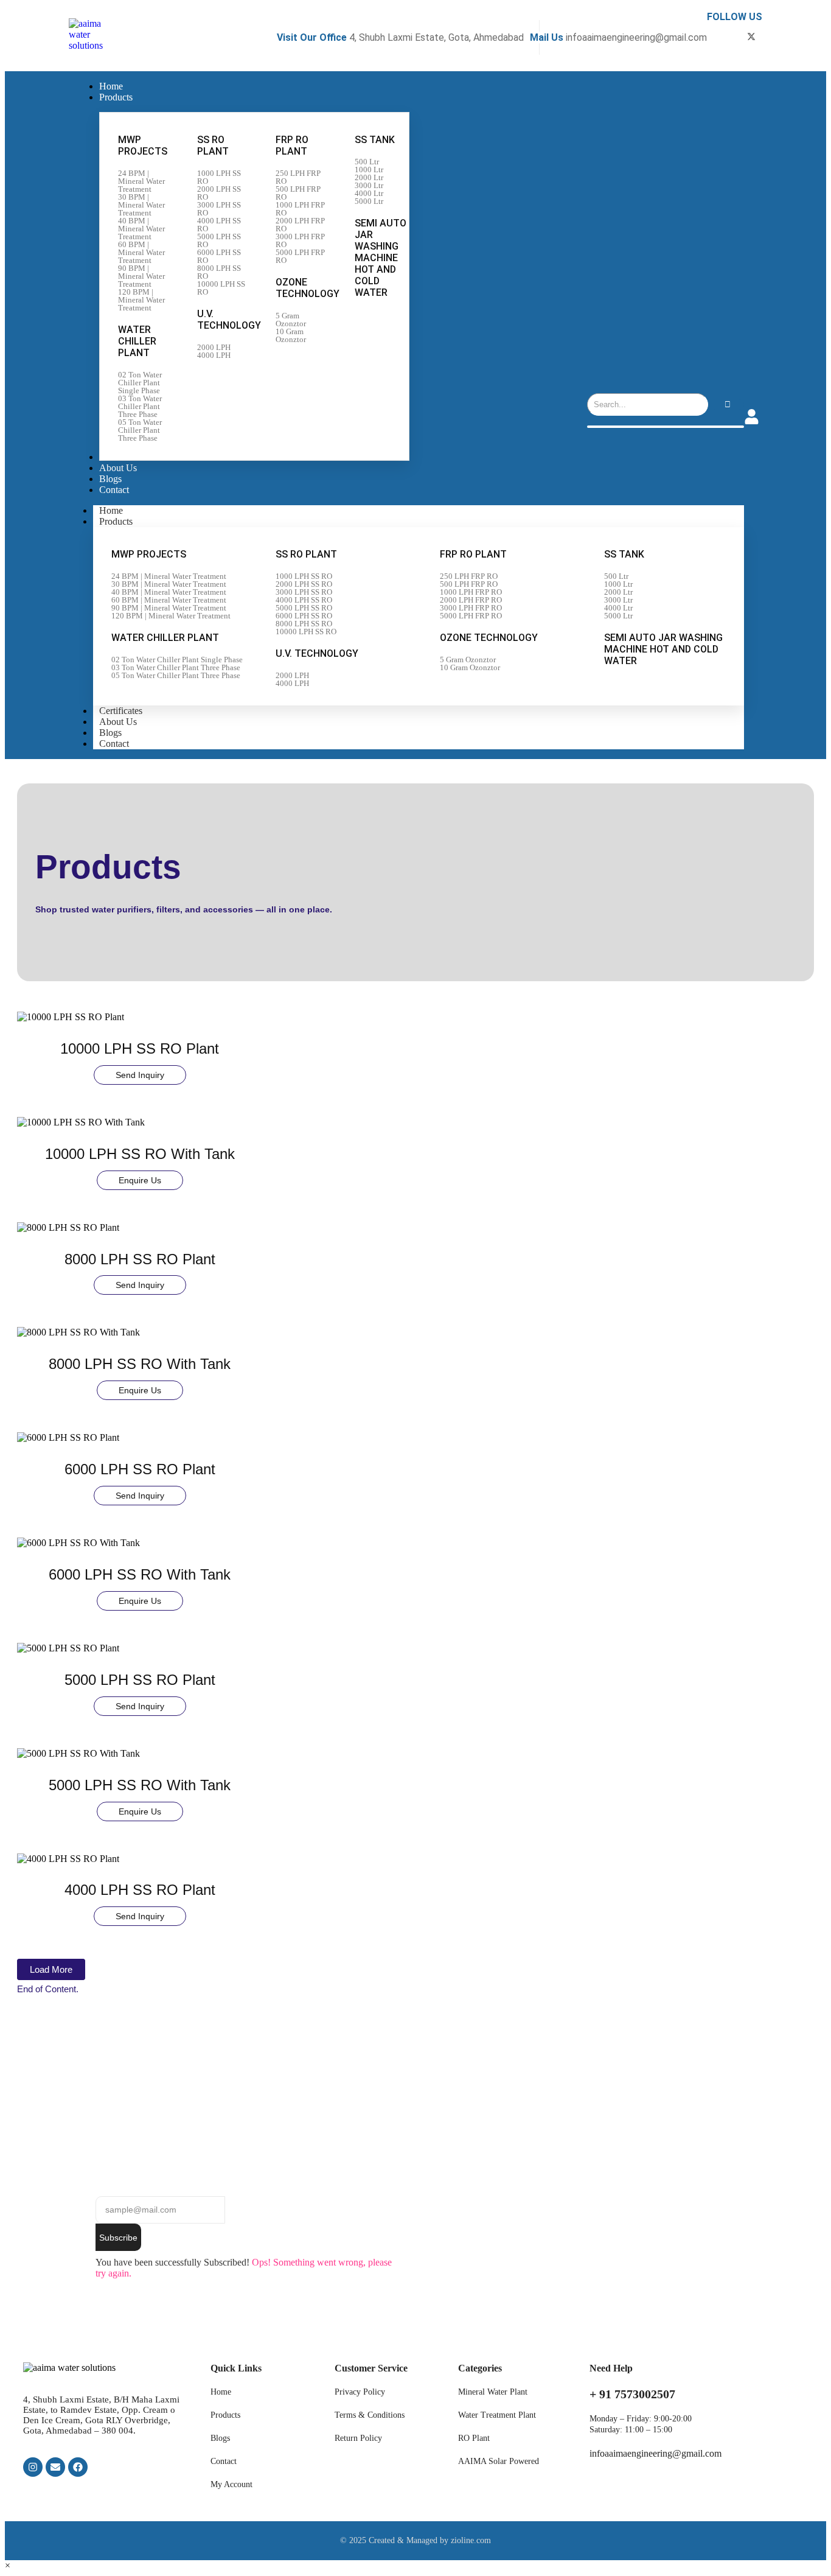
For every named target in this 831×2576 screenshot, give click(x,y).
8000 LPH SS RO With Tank (140, 1364)
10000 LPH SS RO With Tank (140, 1154)
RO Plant (474, 2438)
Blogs (220, 2438)
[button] (8, 2565)
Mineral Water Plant (493, 2392)
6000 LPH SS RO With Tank (140, 1574)
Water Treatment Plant (497, 2415)
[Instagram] (33, 2467)
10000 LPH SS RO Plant (140, 1048)
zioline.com (471, 2540)
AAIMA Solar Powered (499, 2461)
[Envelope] (55, 2467)
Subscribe (118, 2238)
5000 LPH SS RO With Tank (140, 1785)
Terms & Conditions (370, 2415)
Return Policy (358, 2438)
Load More (51, 1969)
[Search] (727, 404)
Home (221, 2392)
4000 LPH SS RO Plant (140, 1890)
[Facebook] (78, 2467)
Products (116, 521)
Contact (114, 744)
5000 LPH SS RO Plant (140, 1680)
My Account (231, 2484)
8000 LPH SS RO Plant (140, 1259)
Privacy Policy (360, 2392)
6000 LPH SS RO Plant (140, 1469)
